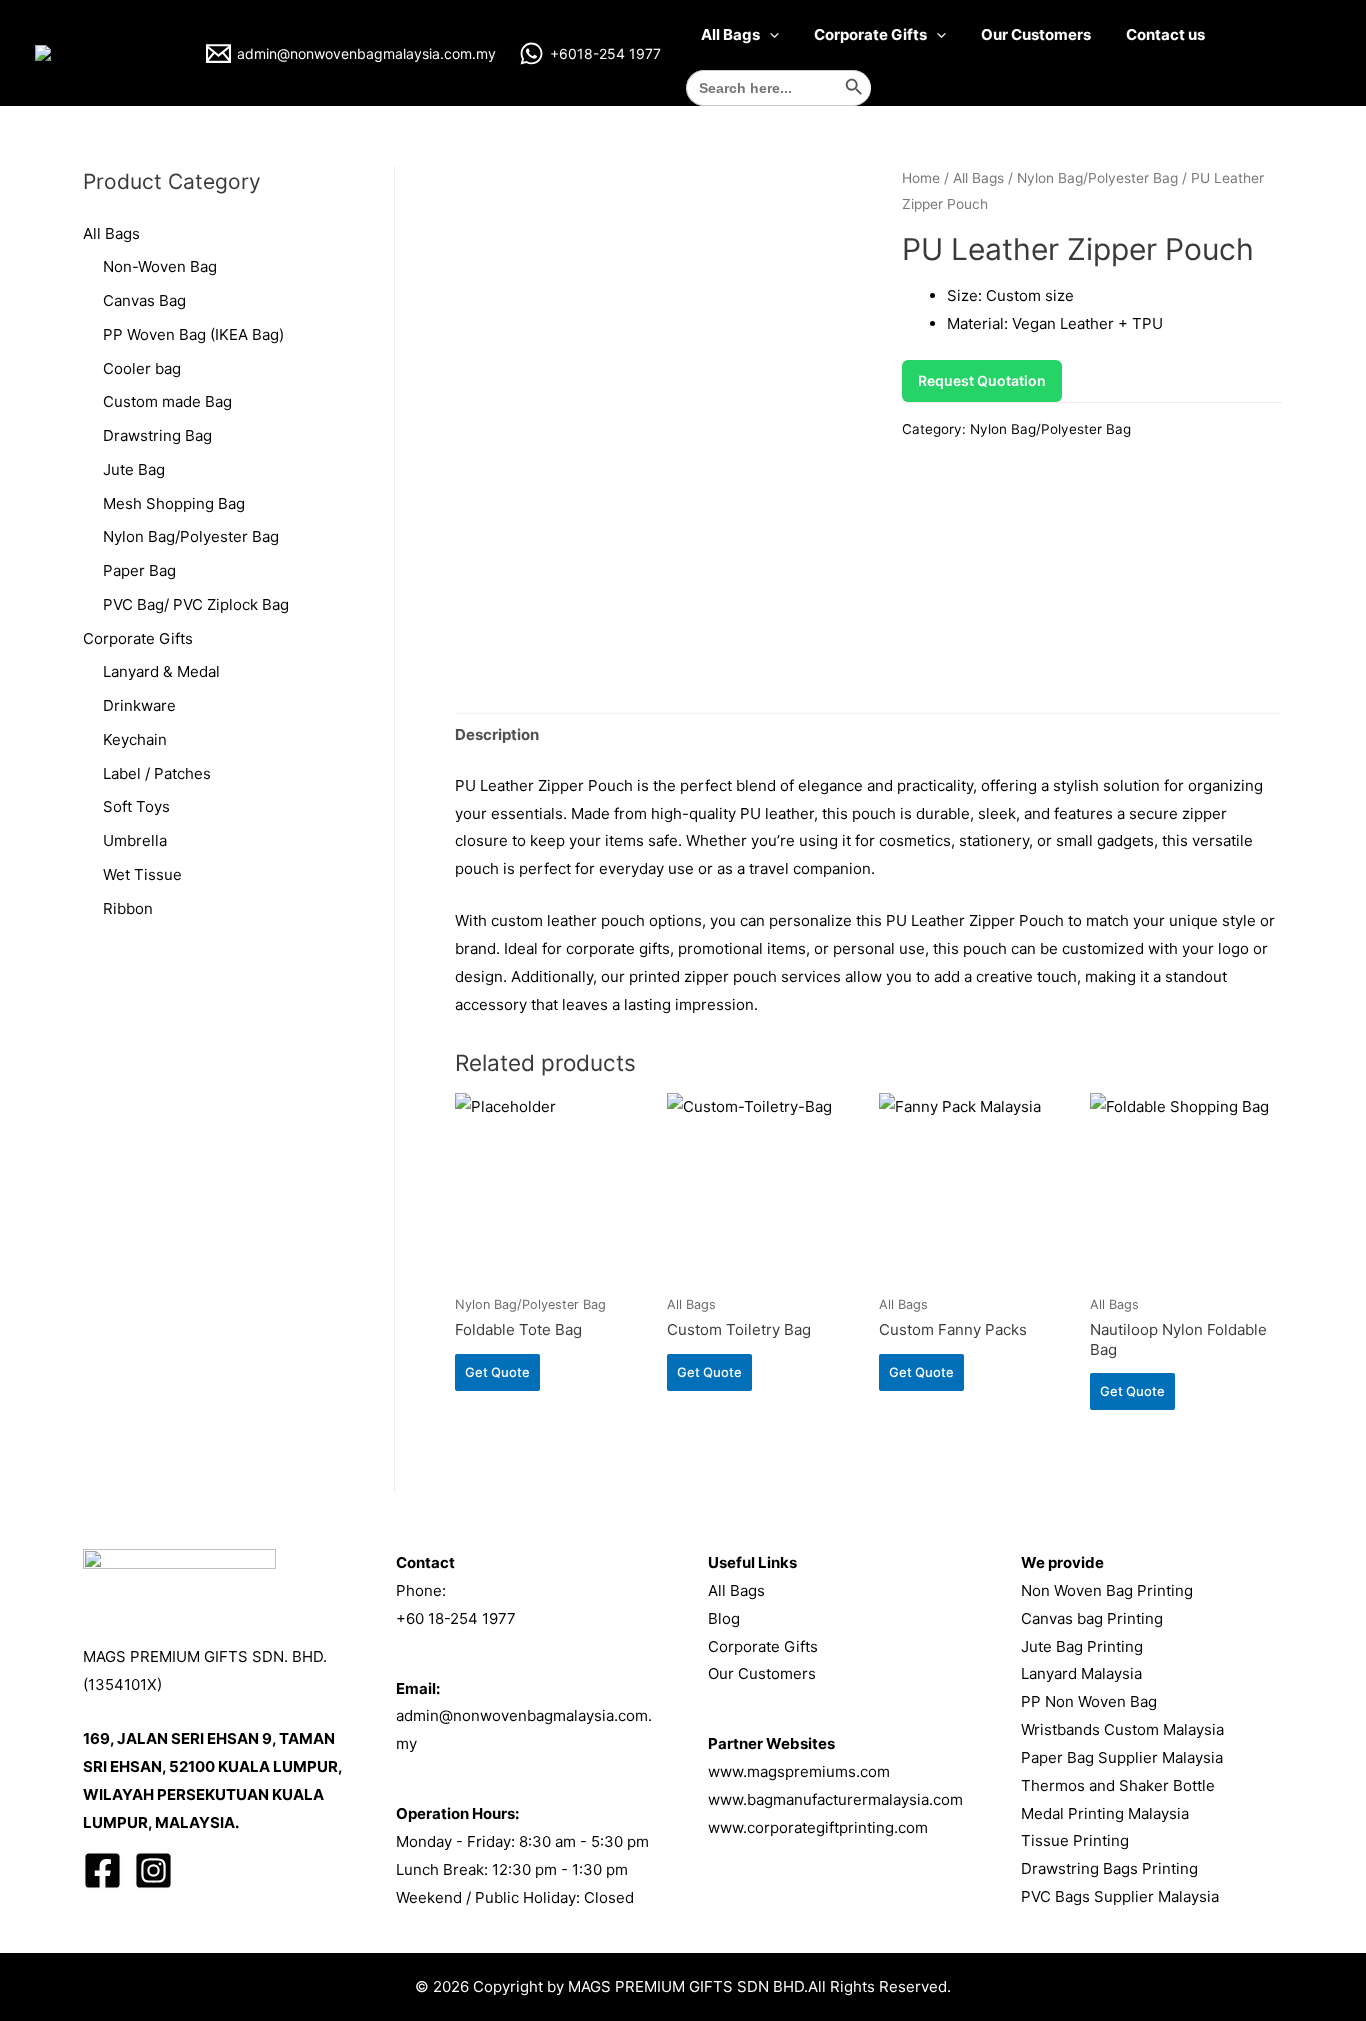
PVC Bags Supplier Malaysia (1120, 1896)
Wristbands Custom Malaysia (1122, 1729)
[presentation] (769, 34)
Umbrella (135, 840)
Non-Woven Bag (160, 266)
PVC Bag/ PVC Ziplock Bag (196, 604)
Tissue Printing (1075, 1840)
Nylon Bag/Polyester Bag (191, 536)
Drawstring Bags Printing (1109, 1868)
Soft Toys (136, 806)
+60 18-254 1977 (456, 1618)
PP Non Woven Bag (1089, 1701)
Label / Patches (157, 773)
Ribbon (128, 908)
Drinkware (139, 705)
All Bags (730, 34)
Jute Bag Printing (1082, 1646)
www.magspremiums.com (799, 1771)
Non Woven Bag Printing (1107, 1590)
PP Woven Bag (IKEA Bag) (193, 334)
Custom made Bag (167, 401)
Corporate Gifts (870, 34)
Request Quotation (982, 380)
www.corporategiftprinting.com (818, 1827)
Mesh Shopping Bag (174, 503)
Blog (724, 1618)
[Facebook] (102, 1870)
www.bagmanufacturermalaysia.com (835, 1799)
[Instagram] (153, 1870)
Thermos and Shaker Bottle (1118, 1785)
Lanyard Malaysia (1081, 1673)
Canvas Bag (144, 300)
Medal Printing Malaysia (1105, 1813)
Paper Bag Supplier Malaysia (1122, 1757)
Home (921, 178)
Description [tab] (497, 734)
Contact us (1165, 34)
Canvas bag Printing (1092, 1618)
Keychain (135, 739)
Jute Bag (134, 469)
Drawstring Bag (157, 435)
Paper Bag (139, 570)
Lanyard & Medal (161, 671)
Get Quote (497, 1372)
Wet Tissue (142, 874)
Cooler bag (142, 368)
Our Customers (1036, 34)
